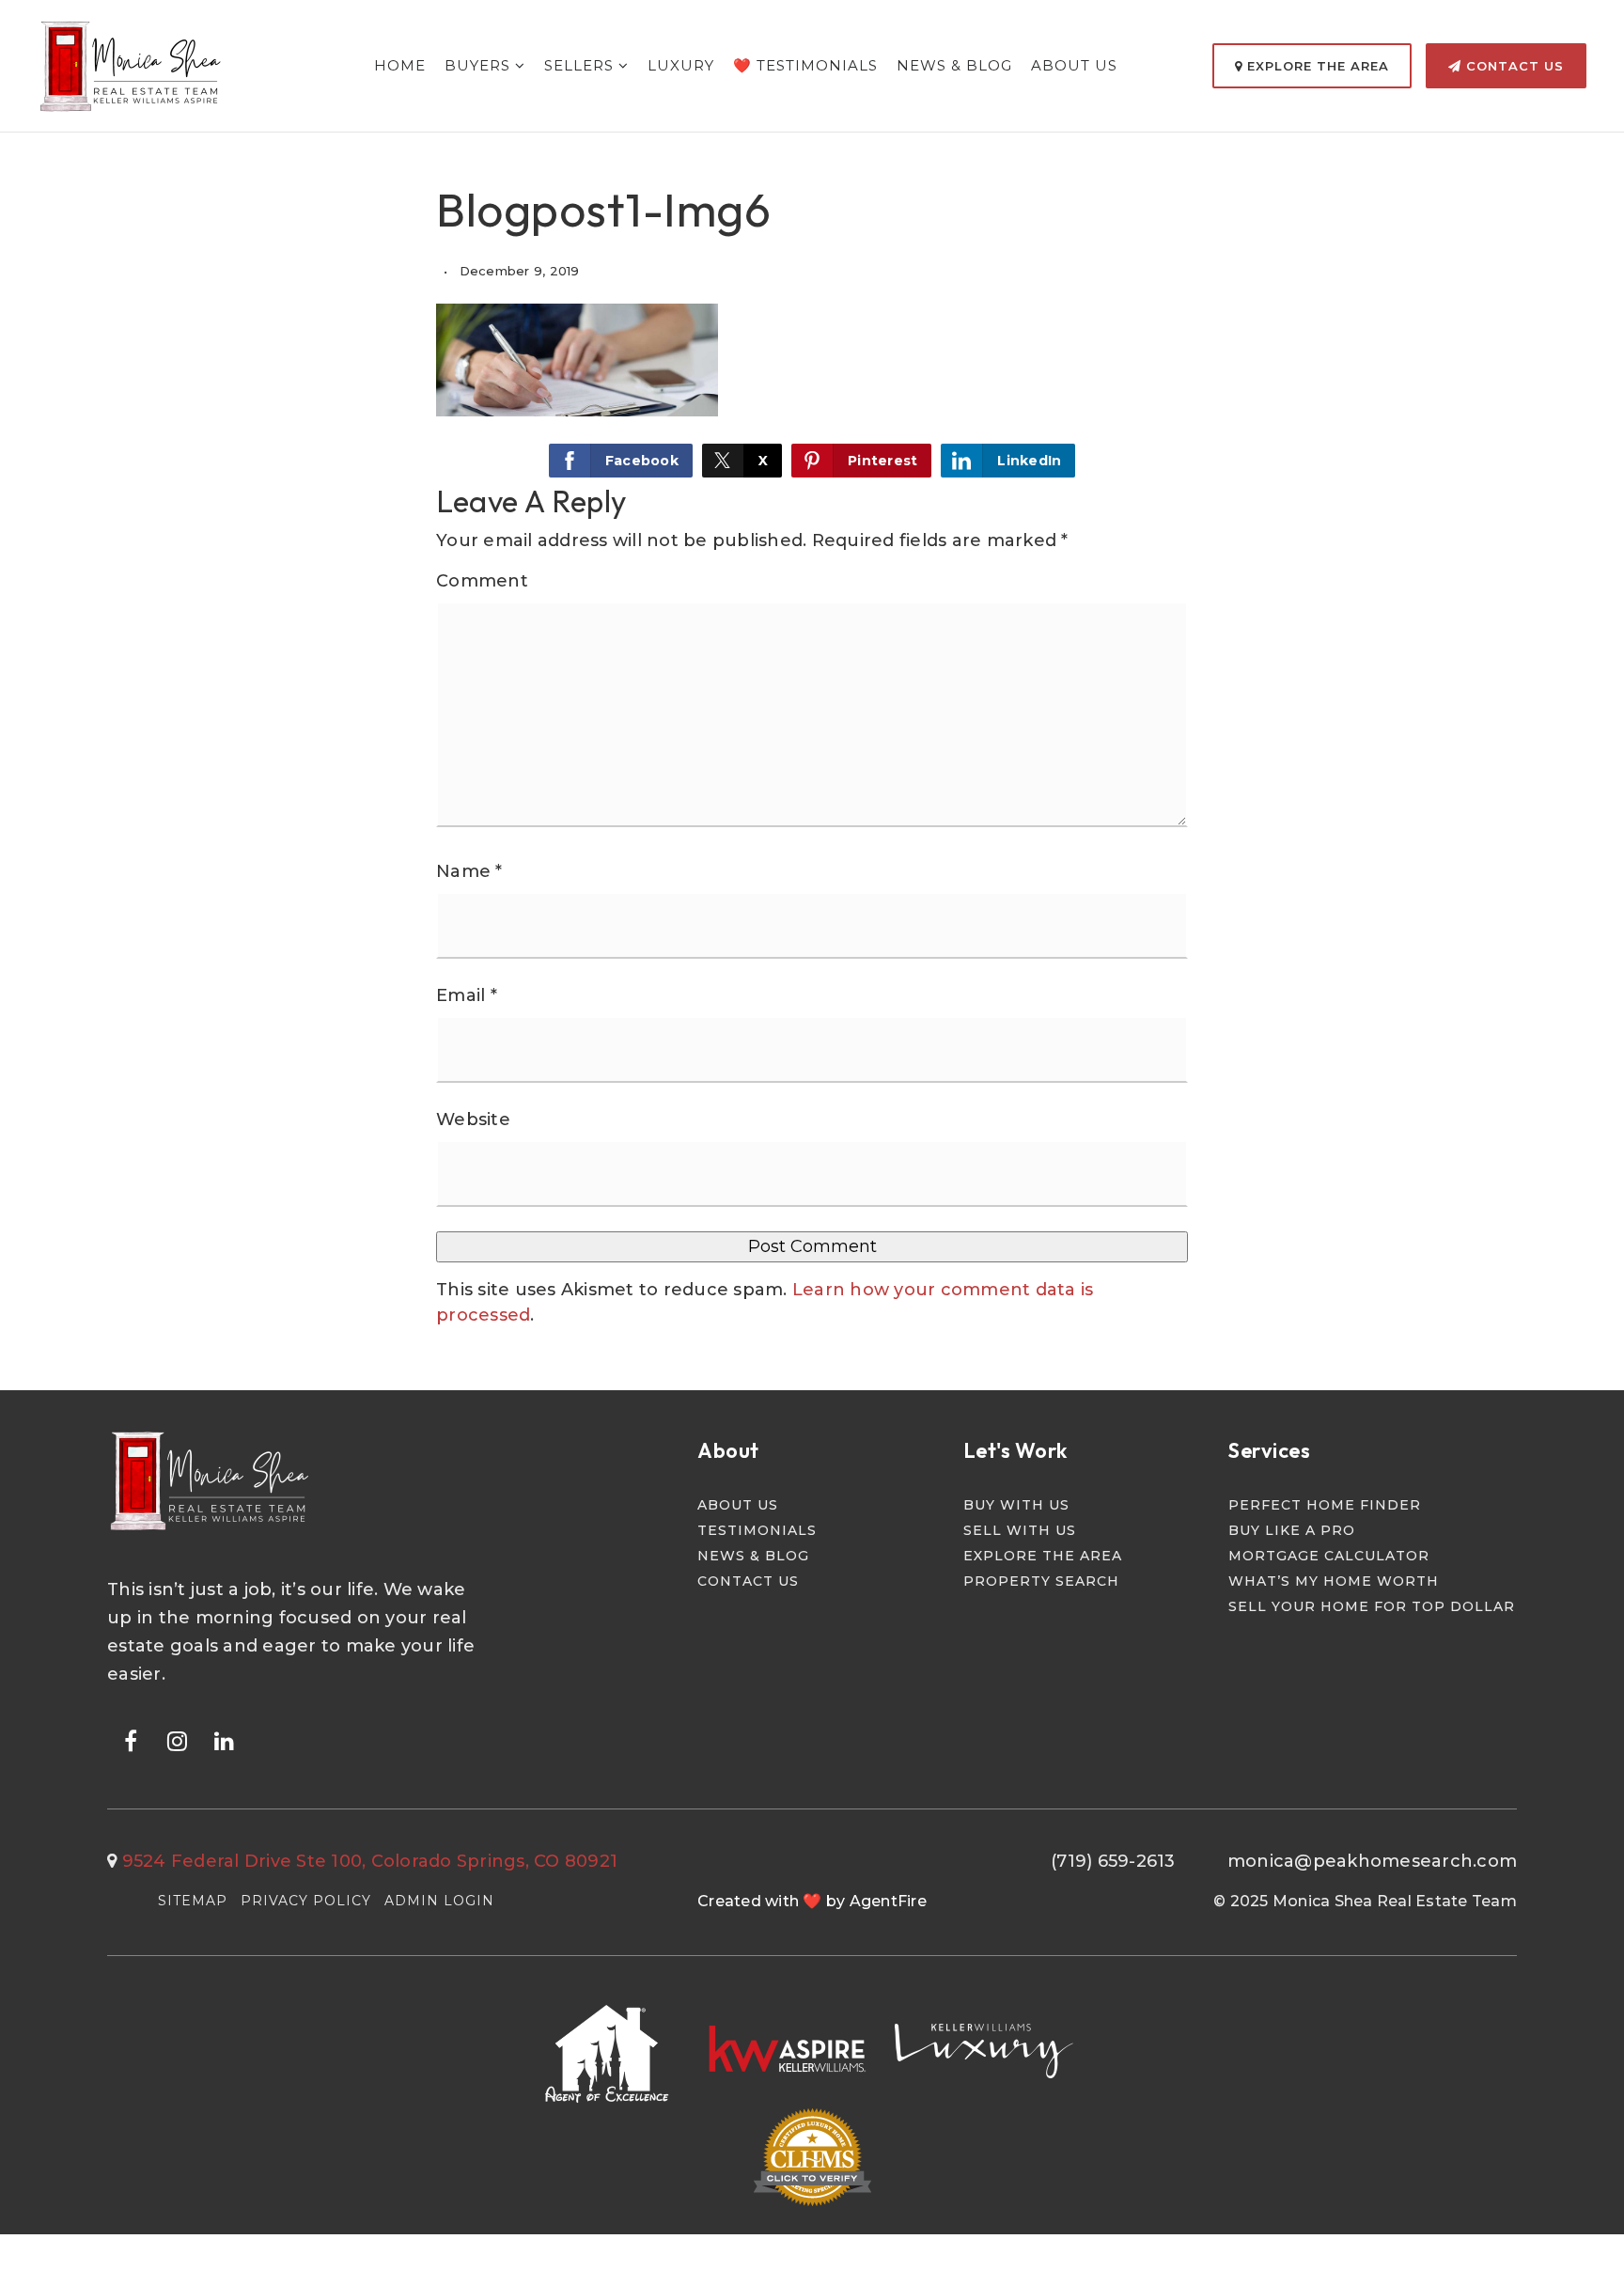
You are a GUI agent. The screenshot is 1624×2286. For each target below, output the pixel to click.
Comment (482, 581)
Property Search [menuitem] (1041, 1581)
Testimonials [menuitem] (757, 1530)
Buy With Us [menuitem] (1016, 1505)
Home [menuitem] (400, 65)
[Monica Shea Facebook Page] (131, 1740)
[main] (812, 695)
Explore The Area (1316, 66)
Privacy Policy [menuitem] (306, 1901)
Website (473, 1120)
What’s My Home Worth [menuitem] (1334, 1581)
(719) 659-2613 (1113, 1861)
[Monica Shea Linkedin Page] (225, 1740)
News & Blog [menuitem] (954, 65)
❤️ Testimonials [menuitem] (805, 65)
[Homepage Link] (132, 65)
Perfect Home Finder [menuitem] (1325, 1505)
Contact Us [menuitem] (748, 1581)
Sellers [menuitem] (581, 65)
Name (469, 871)
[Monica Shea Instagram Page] (178, 1740)
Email (467, 995)
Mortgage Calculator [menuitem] (1329, 1556)
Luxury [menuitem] (681, 65)
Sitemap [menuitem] (193, 1901)
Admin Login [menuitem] (439, 1901)
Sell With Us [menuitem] (1020, 1530)
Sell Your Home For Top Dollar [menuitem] (1372, 1606)
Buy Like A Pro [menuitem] (1292, 1530)
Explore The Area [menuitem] (1043, 1556)
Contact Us (1513, 66)
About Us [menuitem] (1074, 65)
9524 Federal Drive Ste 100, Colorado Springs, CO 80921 (370, 1861)
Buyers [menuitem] (480, 65)
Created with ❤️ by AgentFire (812, 1901)
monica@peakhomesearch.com (1372, 1861)
